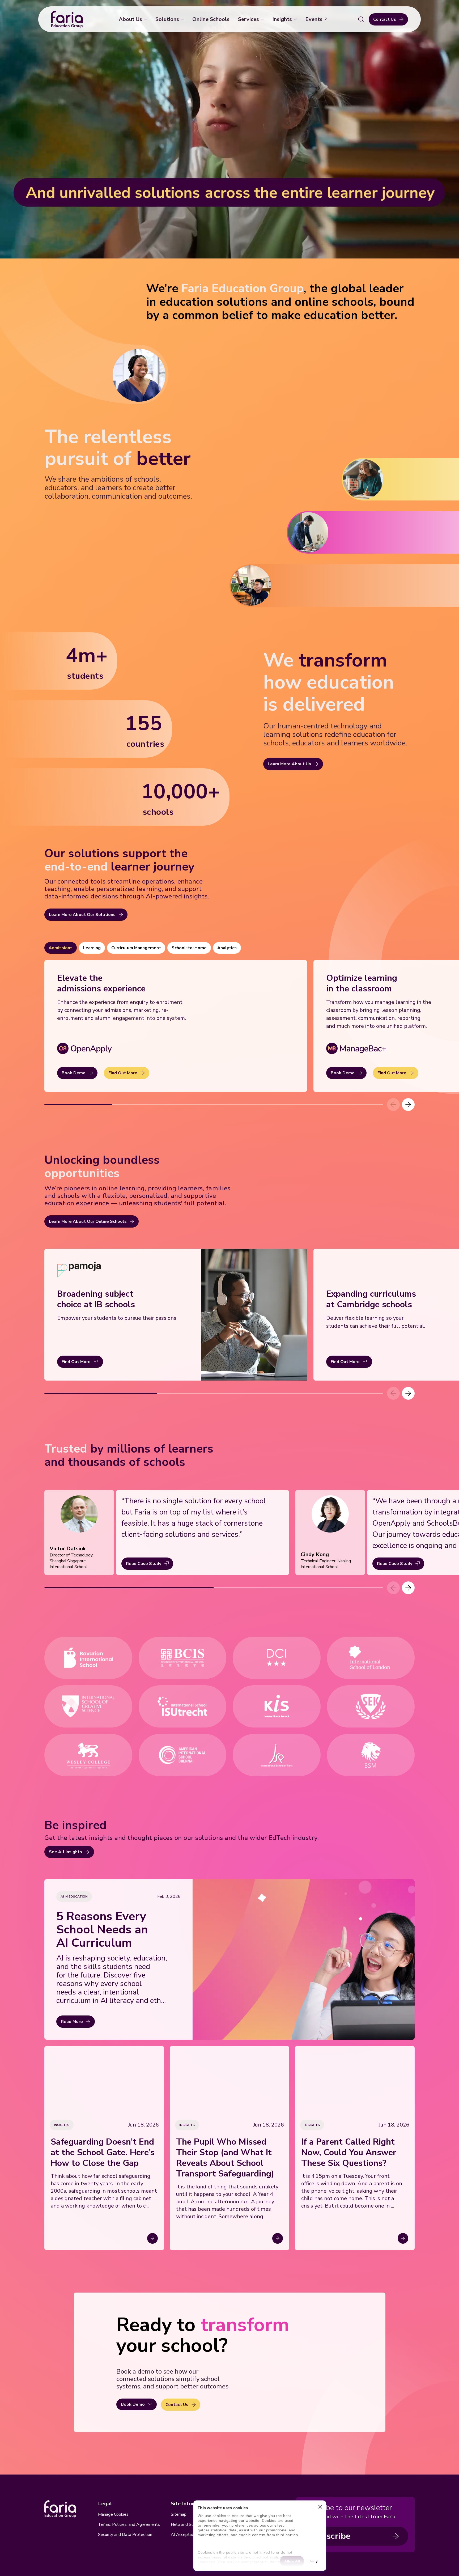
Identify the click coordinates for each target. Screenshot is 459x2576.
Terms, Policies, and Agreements (129, 2524)
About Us (130, 19)
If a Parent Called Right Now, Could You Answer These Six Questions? (349, 2153)
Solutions (167, 19)
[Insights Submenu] (296, 19)
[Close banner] (320, 2508)
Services (248, 19)
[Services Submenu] (263, 19)
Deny (313, 2561)
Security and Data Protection (125, 2535)
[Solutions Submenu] (184, 19)
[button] (408, 1105)
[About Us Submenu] (147, 19)
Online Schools (211, 19)
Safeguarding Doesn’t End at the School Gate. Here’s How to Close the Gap (103, 2153)
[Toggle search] (361, 19)
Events (314, 19)
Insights (282, 19)
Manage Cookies (113, 2514)
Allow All (292, 2561)
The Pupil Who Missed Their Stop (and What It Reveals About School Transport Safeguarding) (225, 2158)
